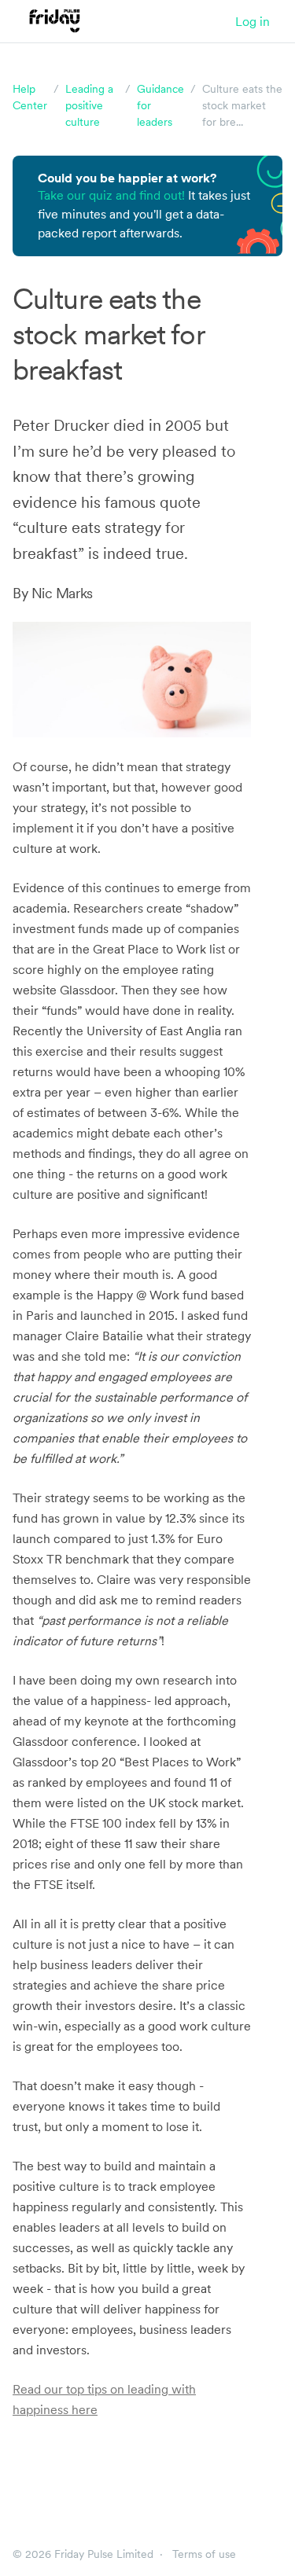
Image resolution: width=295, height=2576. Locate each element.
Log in (253, 21)
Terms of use (204, 2554)
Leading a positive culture (89, 105)
